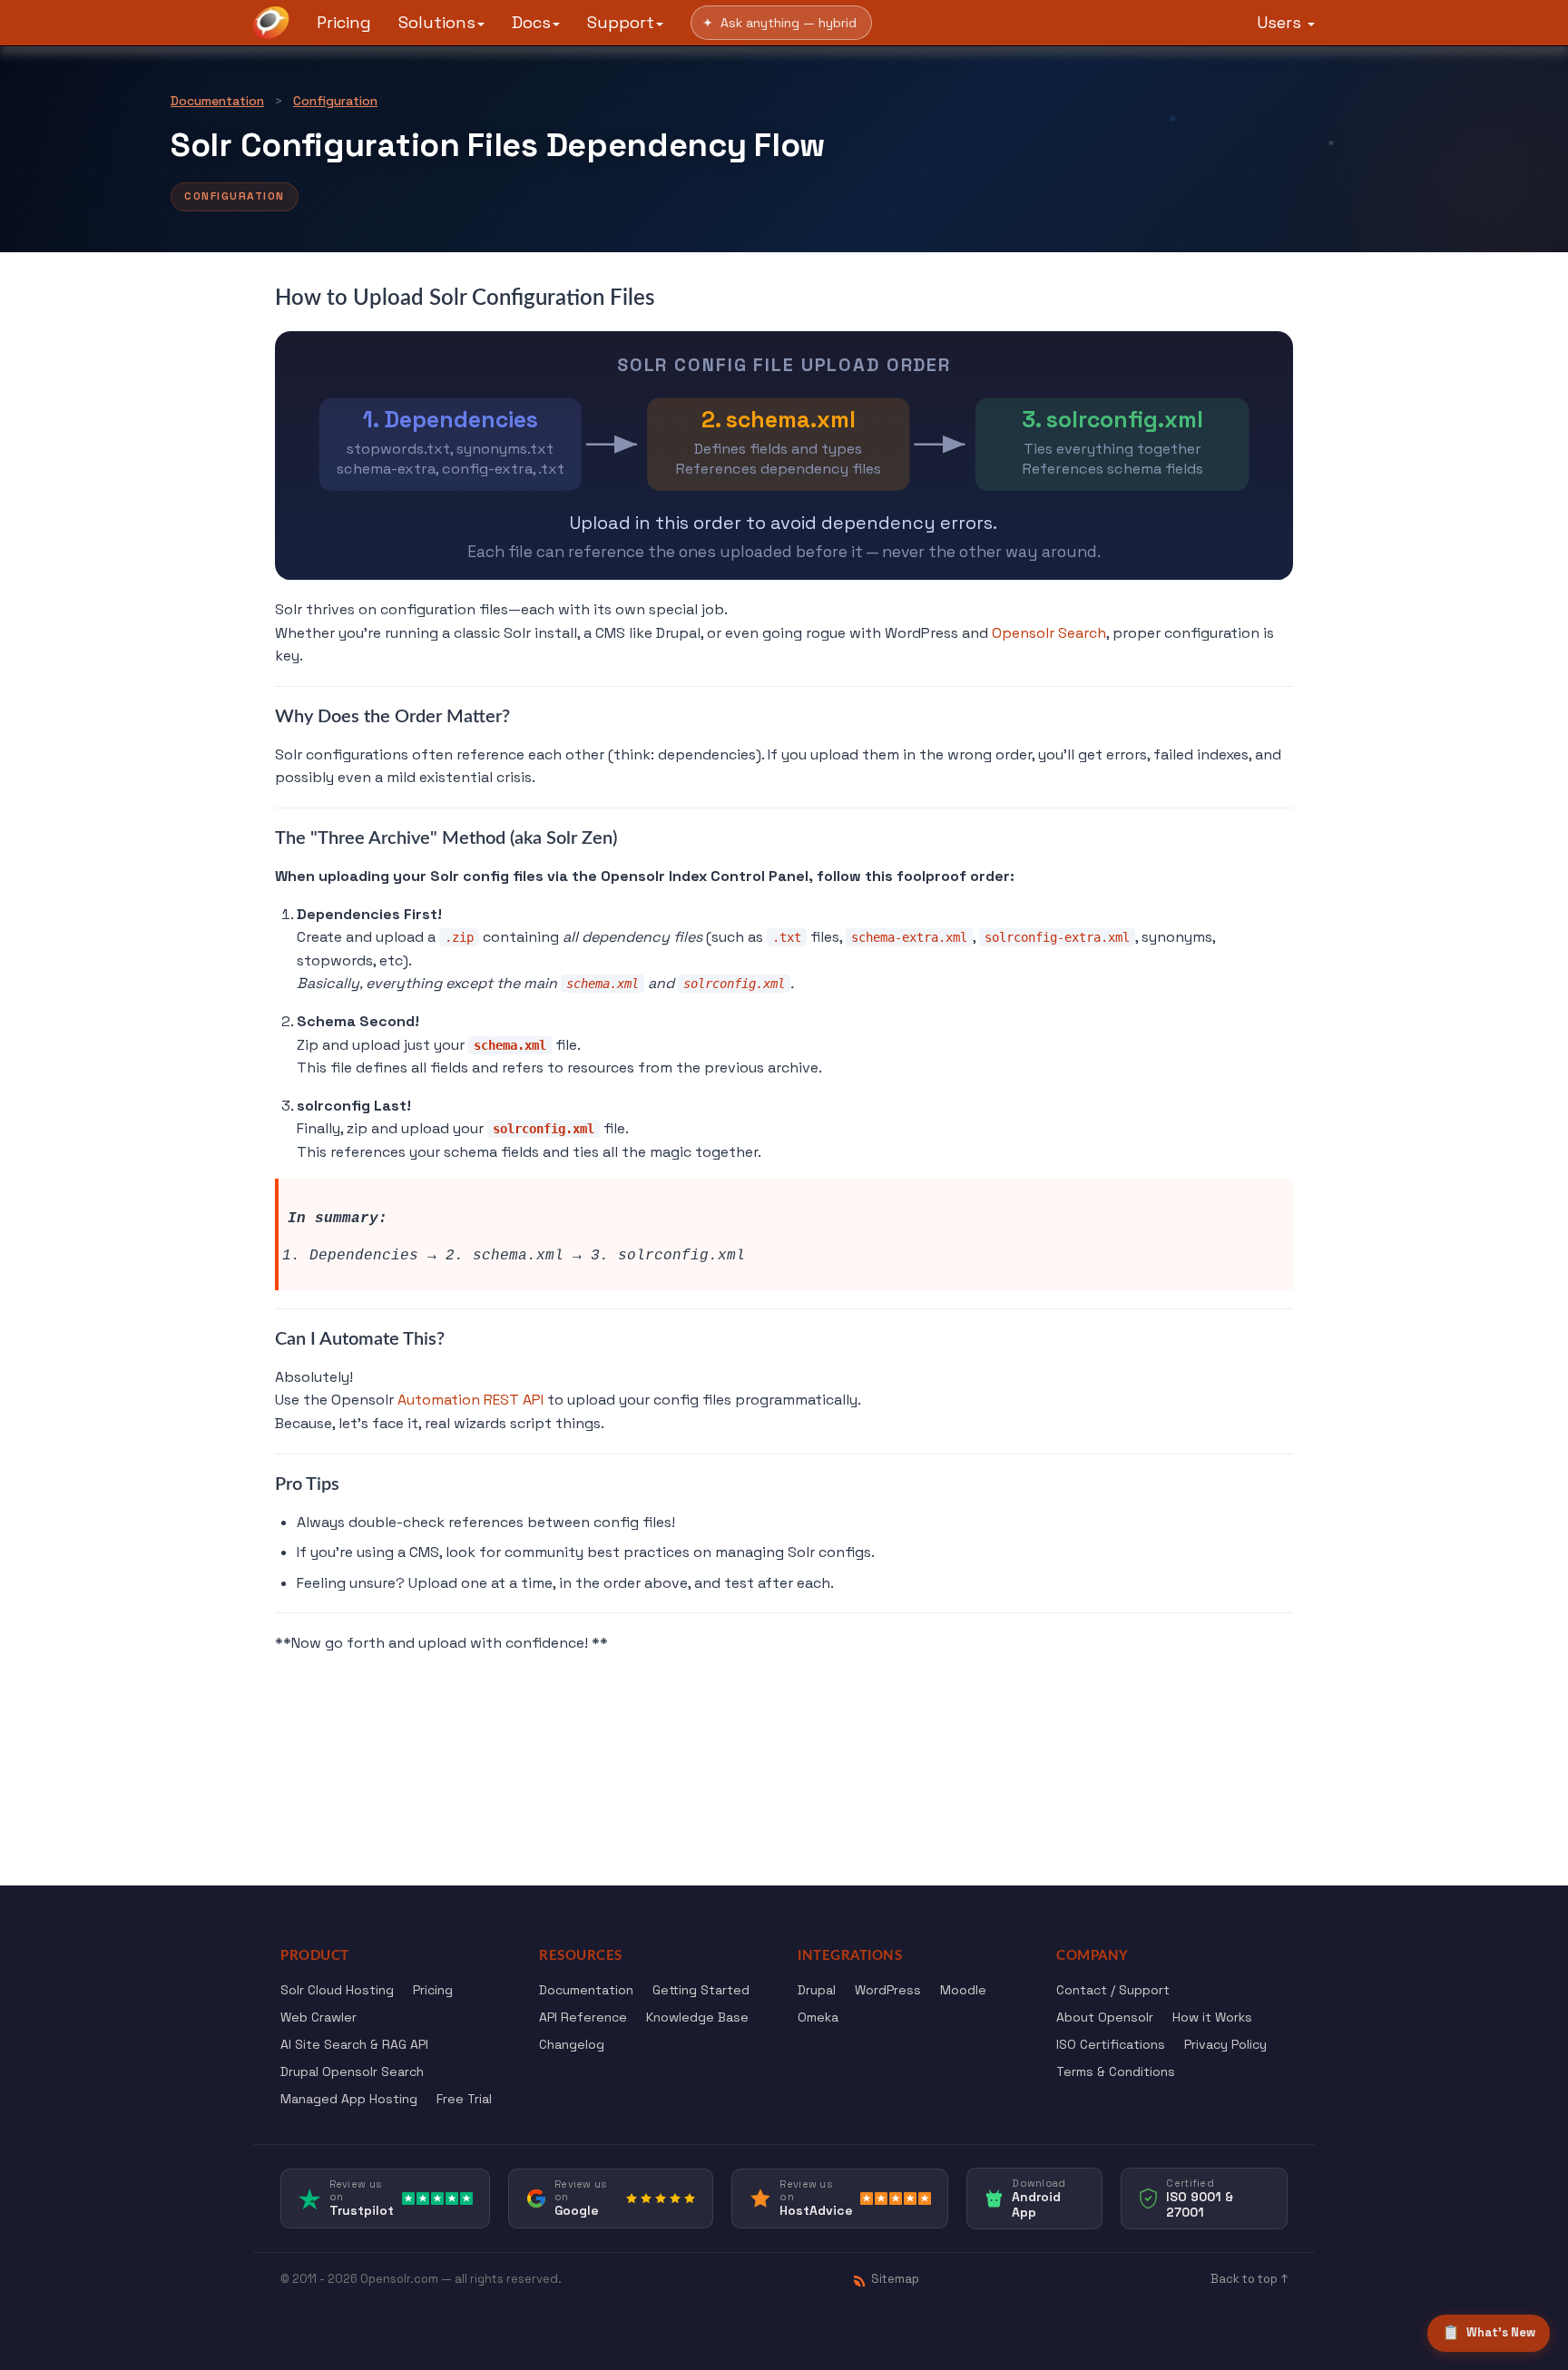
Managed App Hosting (349, 2099)
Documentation (217, 101)
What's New (1489, 2332)
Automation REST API (470, 1400)
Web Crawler (318, 2017)
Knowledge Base (697, 2017)
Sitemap (895, 2279)
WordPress (888, 1990)
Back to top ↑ (1249, 2279)
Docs (531, 22)
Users (1281, 22)
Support (621, 22)
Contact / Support (1113, 1990)
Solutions (437, 22)
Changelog (572, 2044)
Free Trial (464, 2099)
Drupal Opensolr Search (352, 2071)
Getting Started (701, 1990)
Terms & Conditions (1116, 2071)
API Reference (583, 2017)
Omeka (818, 2017)
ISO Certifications (1111, 2044)
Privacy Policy (1225, 2044)
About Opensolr (1105, 2017)
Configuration (335, 101)
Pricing (344, 22)
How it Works (1212, 2017)
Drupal (817, 1990)
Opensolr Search (1049, 633)
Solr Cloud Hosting (337, 1990)
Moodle (963, 1990)
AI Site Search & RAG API (354, 2044)
